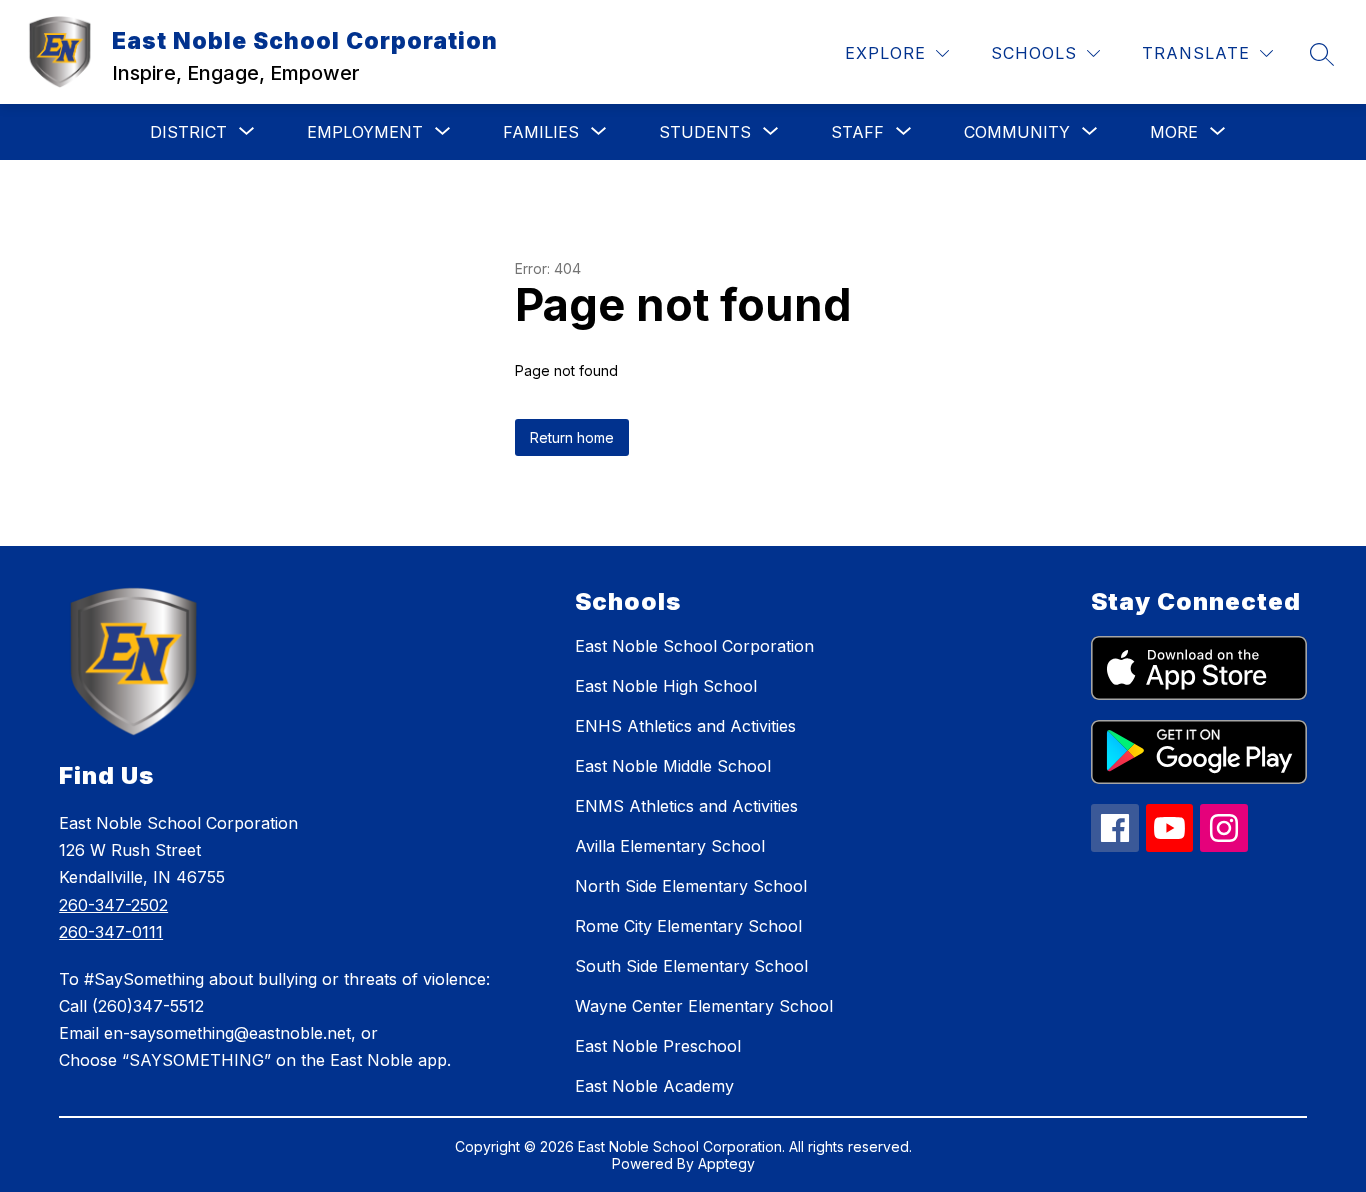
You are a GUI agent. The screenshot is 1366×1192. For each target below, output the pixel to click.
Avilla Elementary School (670, 846)
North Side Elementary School (691, 886)
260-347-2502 (113, 905)
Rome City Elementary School (688, 926)
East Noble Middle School (673, 766)
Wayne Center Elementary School (704, 1006)
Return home (572, 437)
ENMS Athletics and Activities (686, 806)
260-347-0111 (111, 932)
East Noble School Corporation (694, 646)
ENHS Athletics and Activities (685, 726)
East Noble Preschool (658, 1046)
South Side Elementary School (691, 966)
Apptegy (726, 1163)
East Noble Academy (654, 1086)
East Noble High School (666, 686)
